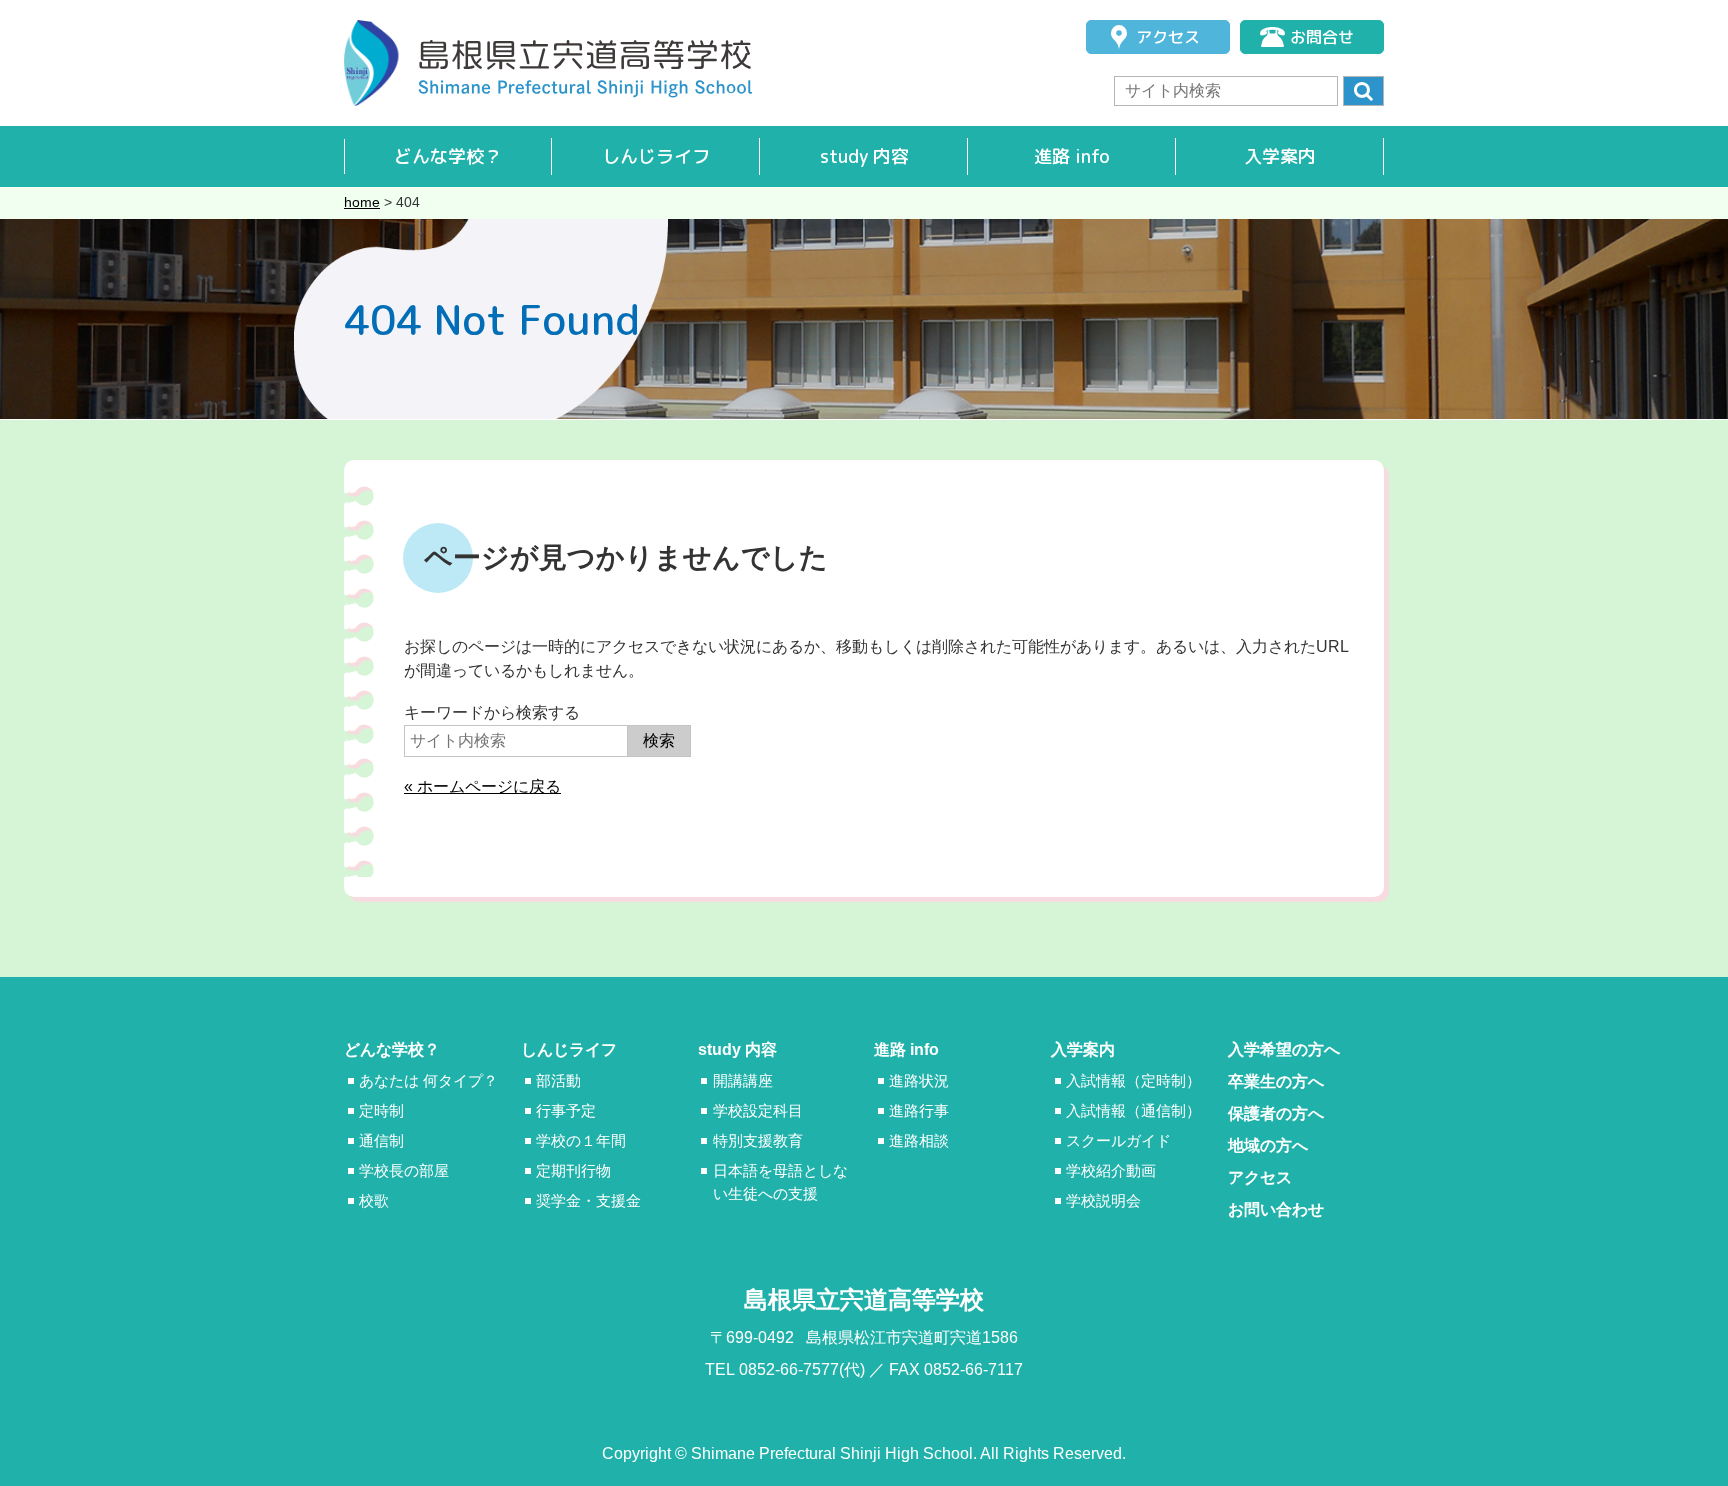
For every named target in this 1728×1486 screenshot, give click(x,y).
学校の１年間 (581, 1140)
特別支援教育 (758, 1140)
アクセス (1168, 37)
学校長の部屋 (404, 1170)
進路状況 (919, 1080)
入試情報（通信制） (1133, 1110)
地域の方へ (1268, 1145)
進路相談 (919, 1140)
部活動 (558, 1080)
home (362, 202)
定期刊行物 (573, 1170)
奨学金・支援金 (588, 1200)
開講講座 (743, 1080)
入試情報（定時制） (1133, 1080)
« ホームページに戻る (482, 786)
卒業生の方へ (1276, 1081)
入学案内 (1280, 156)
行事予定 (566, 1110)
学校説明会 (1103, 1200)
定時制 (381, 1110)
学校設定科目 (758, 1110)
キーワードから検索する (492, 712)
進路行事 (919, 1110)
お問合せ (1322, 37)
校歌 (374, 1200)
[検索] (1363, 91)
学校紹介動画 (1111, 1170)
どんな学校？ (448, 156)
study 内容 (864, 156)
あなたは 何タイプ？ (428, 1080)
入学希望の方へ (1284, 1049)
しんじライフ (656, 156)
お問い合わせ (1276, 1209)
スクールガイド (1118, 1140)
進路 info (1072, 156)
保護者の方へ (1276, 1113)
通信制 (381, 1140)
